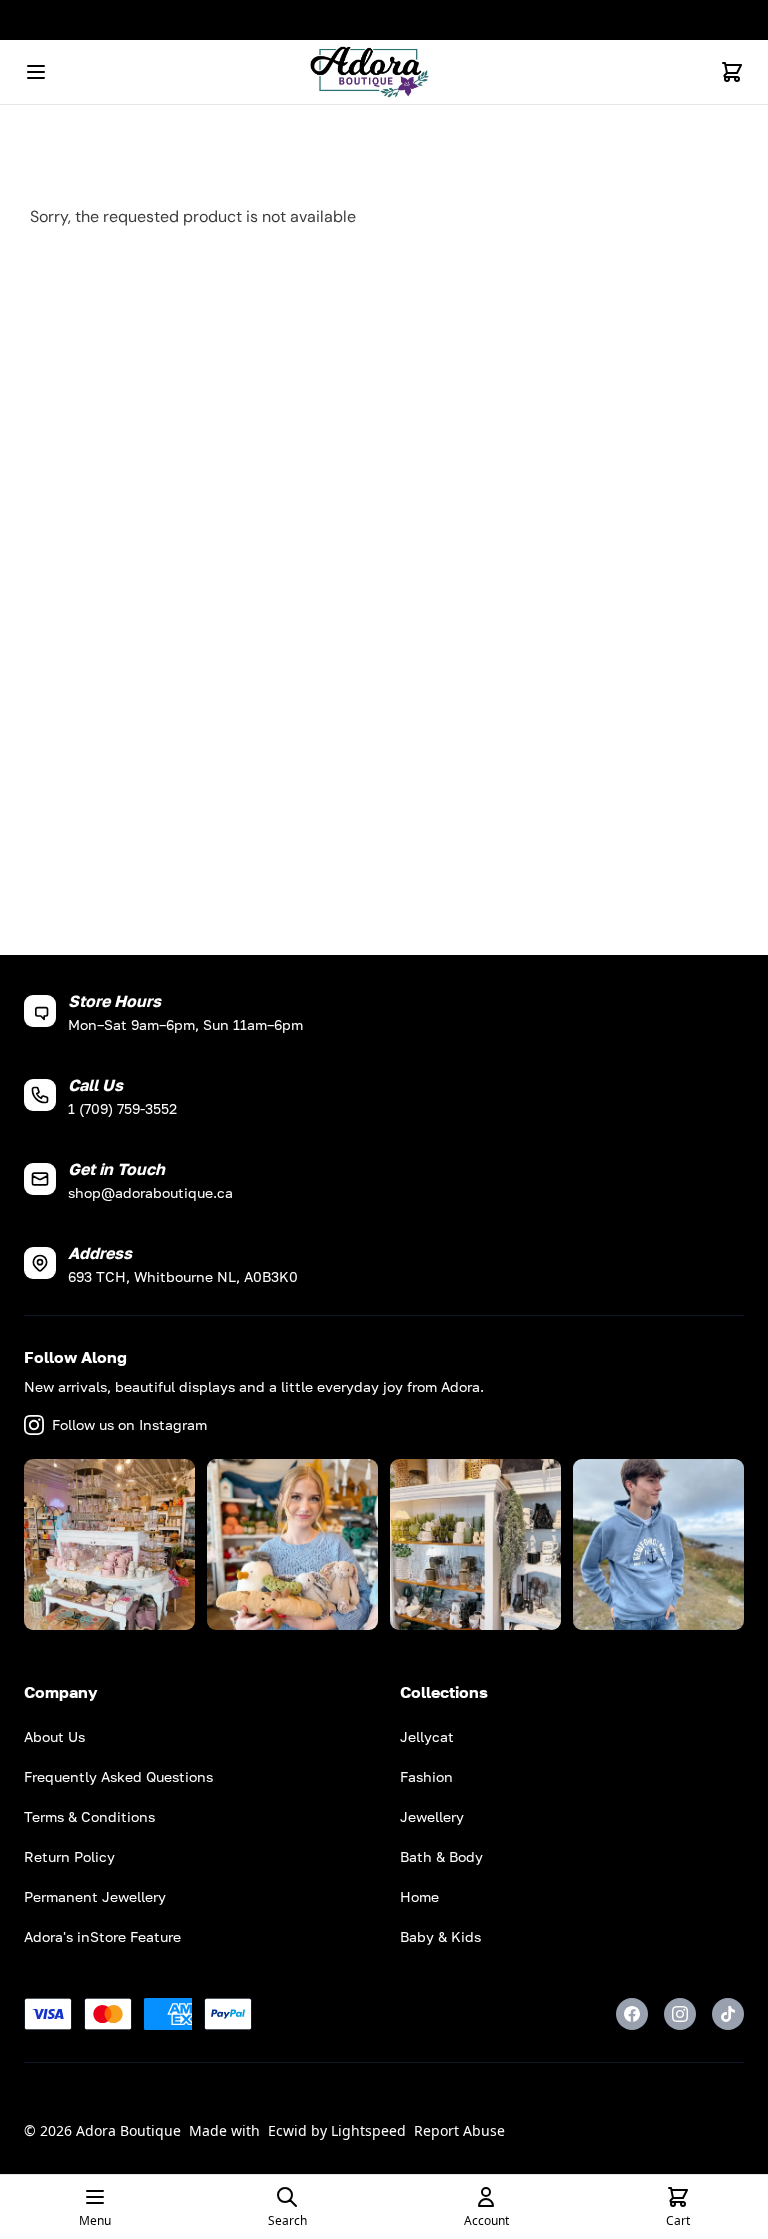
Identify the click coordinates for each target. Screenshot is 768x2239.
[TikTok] (728, 2014)
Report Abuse (459, 2130)
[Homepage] (384, 72)
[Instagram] (680, 2014)
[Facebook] (632, 2014)
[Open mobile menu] (36, 72)
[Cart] (732, 72)
